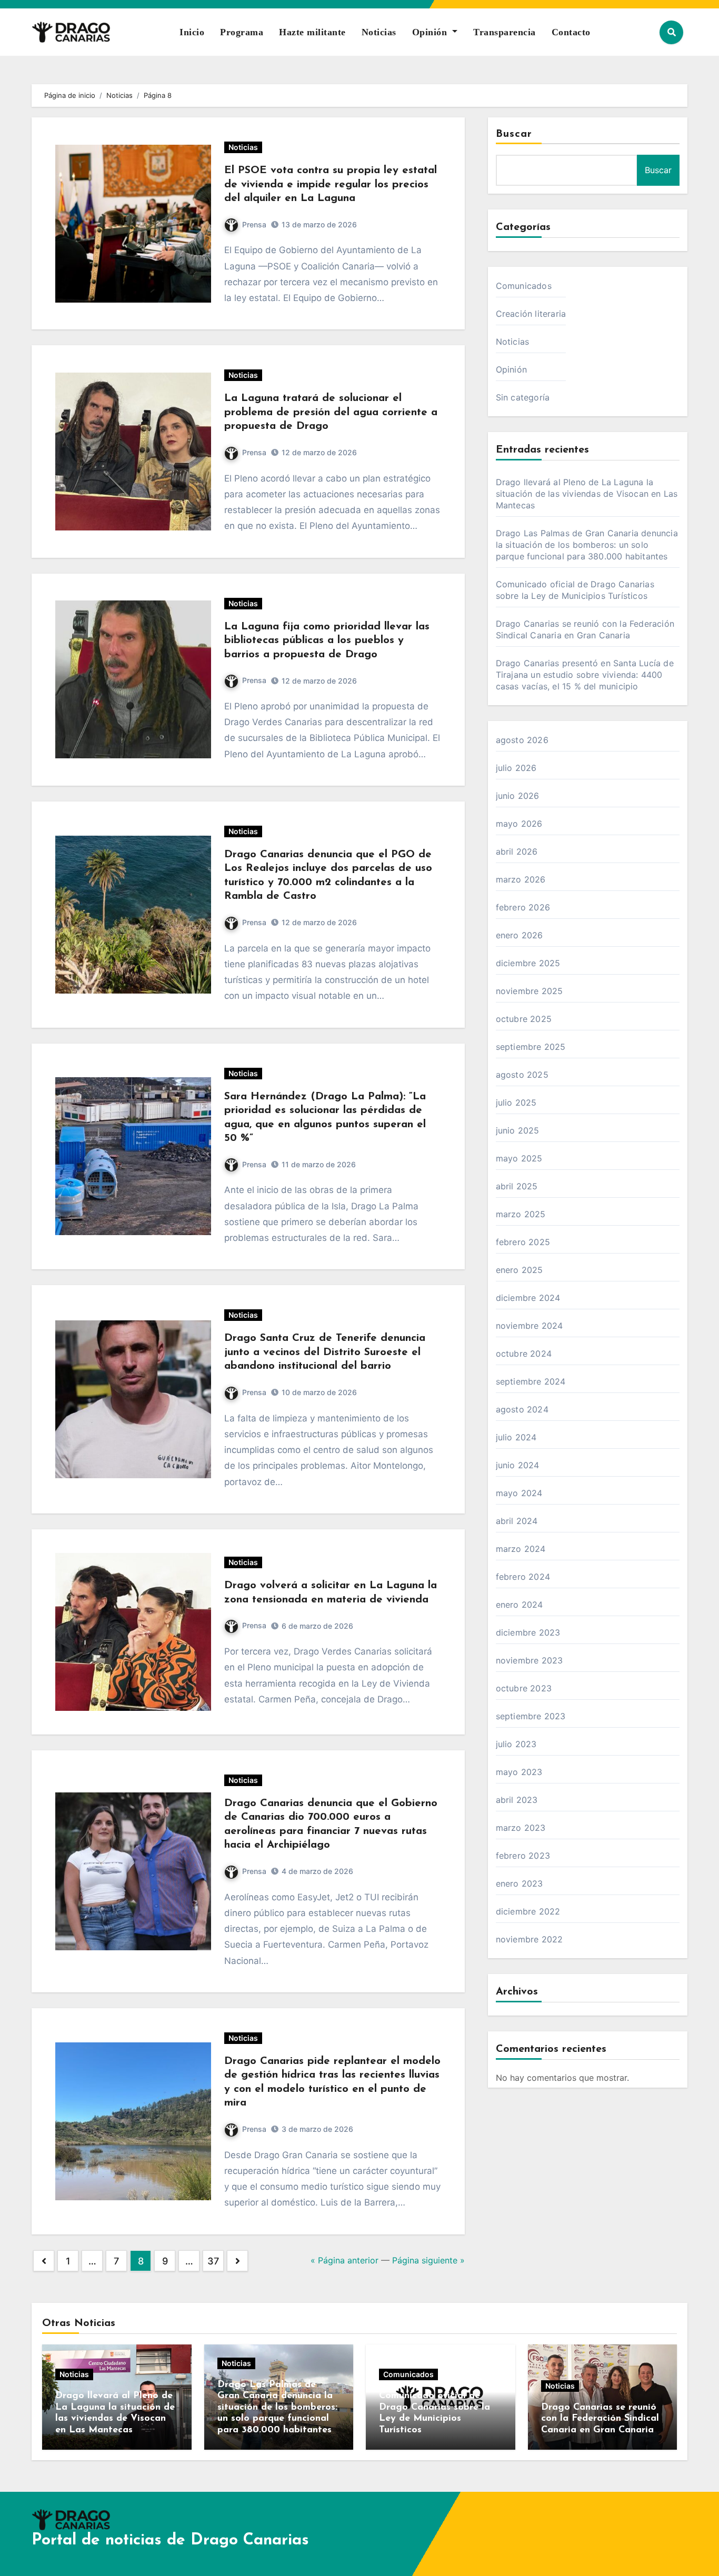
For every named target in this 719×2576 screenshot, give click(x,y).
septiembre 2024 (531, 1381)
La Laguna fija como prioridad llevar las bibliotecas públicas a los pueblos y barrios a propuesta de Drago (327, 641)
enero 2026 (520, 935)
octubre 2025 (524, 1019)
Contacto (571, 32)
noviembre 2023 (530, 1660)
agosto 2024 (522, 1409)
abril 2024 (517, 1521)
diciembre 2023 (528, 1632)
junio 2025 (518, 1130)
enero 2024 (520, 1605)
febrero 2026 (523, 907)
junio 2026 (518, 796)
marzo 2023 (521, 1828)
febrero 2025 (523, 1242)
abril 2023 (517, 1800)
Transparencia (505, 32)
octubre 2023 (524, 1688)
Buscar (514, 134)
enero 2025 (520, 1270)
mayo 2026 (519, 824)
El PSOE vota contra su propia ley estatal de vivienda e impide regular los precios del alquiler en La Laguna (331, 184)
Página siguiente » (428, 2260)
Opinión (431, 32)
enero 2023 (520, 1883)
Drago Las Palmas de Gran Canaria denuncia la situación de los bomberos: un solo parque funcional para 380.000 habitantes (587, 545)
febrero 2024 (523, 1577)
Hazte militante (312, 32)
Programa (242, 32)
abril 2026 (517, 851)
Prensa (254, 224)
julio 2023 (516, 1744)
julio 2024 (516, 1437)
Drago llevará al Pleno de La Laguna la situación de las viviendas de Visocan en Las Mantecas (587, 494)
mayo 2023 (519, 1772)
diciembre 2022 (528, 1911)
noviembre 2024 (530, 1326)
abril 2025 (517, 1186)
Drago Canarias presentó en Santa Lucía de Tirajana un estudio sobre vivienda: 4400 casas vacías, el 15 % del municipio (585, 675)
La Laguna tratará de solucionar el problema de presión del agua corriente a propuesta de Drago (331, 412)
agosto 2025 (522, 1075)
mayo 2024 (519, 1493)
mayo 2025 (519, 1158)
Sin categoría (523, 397)
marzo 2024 (521, 1549)
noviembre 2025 (530, 991)
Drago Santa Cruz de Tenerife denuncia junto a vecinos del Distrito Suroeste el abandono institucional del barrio (325, 1352)
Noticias (379, 32)
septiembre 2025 (531, 1047)
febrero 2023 (523, 1856)
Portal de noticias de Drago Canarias (170, 2540)
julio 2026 (516, 768)
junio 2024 (518, 1465)
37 (213, 2261)
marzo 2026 (521, 879)
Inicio (192, 32)
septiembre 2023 (531, 1716)
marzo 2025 (521, 1214)
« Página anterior (344, 2260)
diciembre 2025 (528, 963)
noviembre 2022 (530, 1939)
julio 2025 (516, 1102)
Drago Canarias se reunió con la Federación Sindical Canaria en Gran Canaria (600, 2419)
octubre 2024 (524, 1354)
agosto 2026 (522, 740)
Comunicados (524, 286)
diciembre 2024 (528, 1298)
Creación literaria (531, 314)
